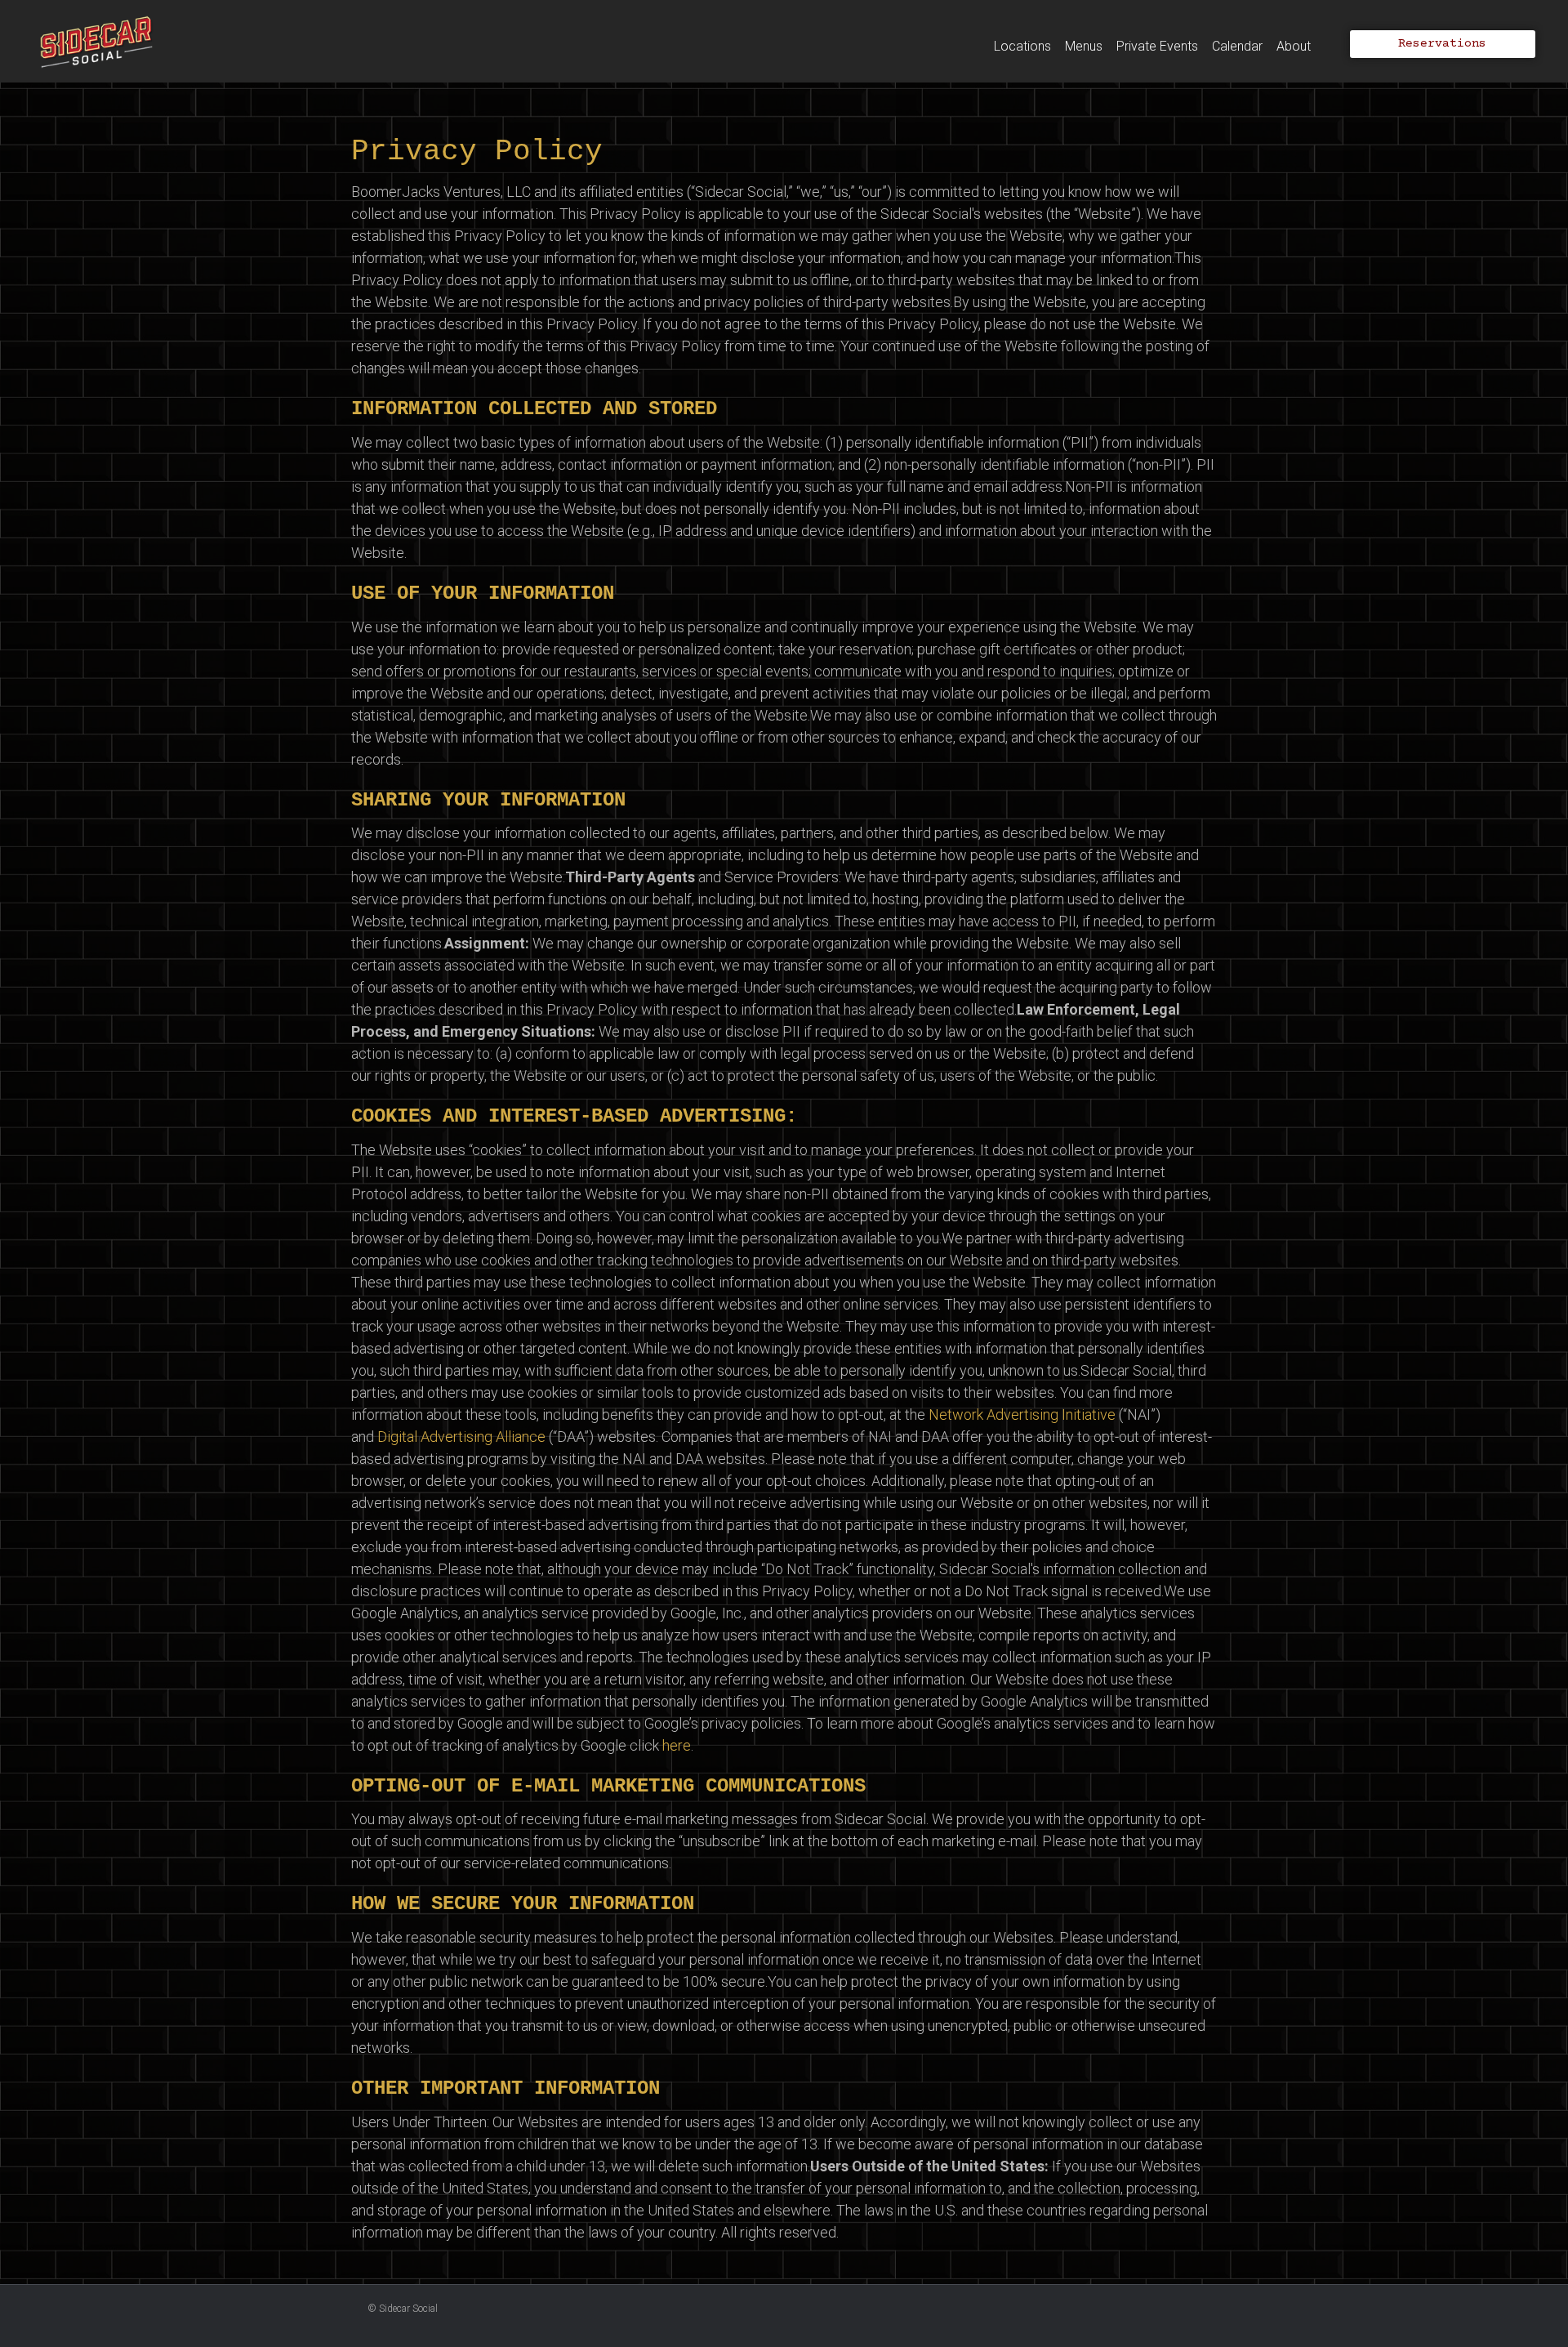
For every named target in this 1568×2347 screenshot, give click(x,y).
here (677, 1745)
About (1294, 46)
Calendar (1237, 46)
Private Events (1157, 46)
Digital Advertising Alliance (461, 1437)
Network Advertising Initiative (1022, 1414)
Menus (1084, 46)
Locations (1022, 46)
